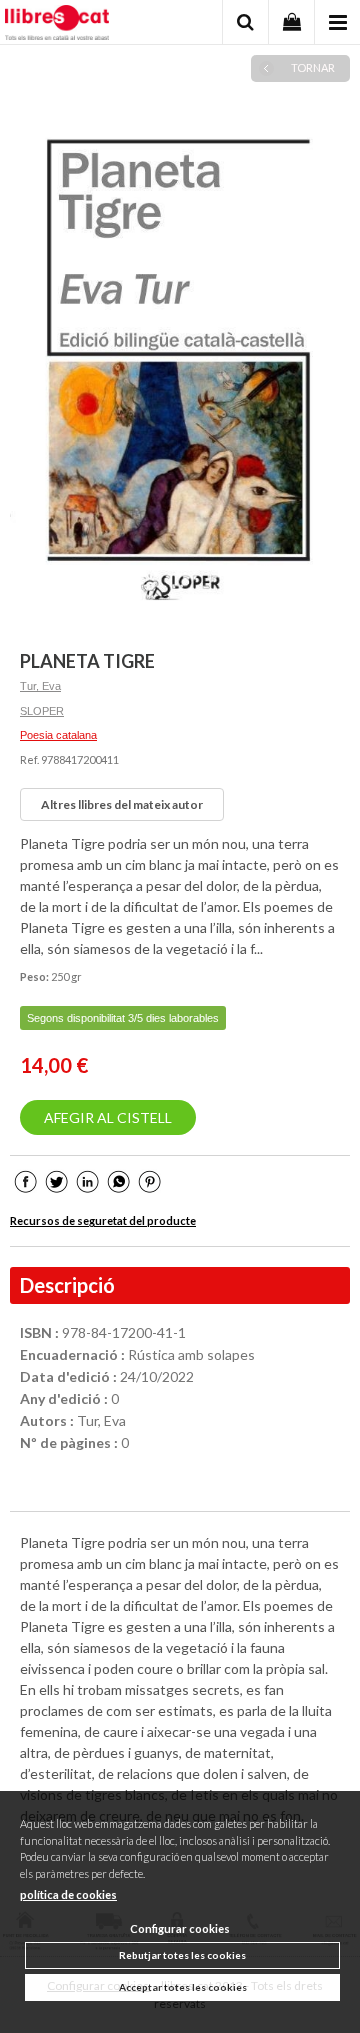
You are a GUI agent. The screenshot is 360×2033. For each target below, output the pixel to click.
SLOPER (42, 711)
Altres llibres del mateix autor (122, 804)
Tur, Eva (40, 686)
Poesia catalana (58, 735)
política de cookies (68, 1894)
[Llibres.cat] (57, 25)
